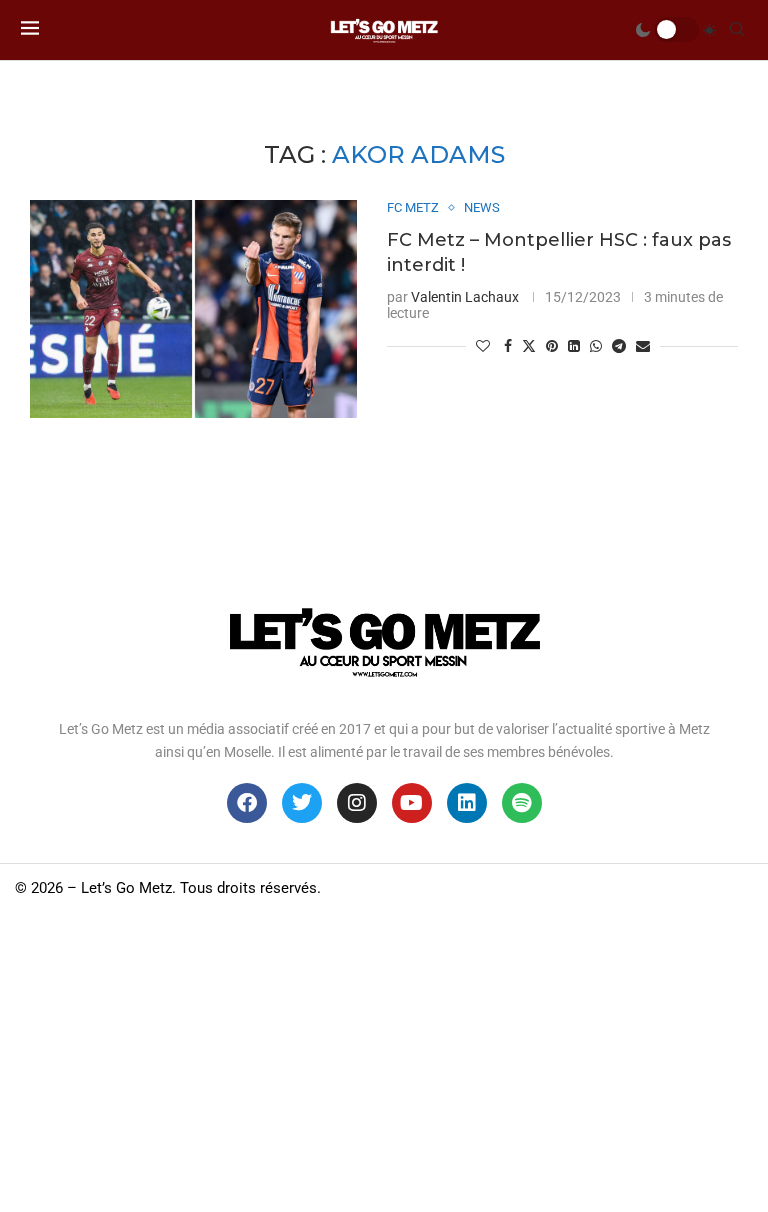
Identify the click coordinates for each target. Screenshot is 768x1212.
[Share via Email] (643, 346)
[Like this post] (483, 346)
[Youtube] (412, 803)
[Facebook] (247, 803)
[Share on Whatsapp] (596, 346)
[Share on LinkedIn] (574, 346)
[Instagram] (357, 803)
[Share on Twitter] (529, 345)
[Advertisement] (384, 1062)
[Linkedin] (467, 803)
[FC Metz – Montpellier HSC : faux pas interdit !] (193, 309)
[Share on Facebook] (508, 346)
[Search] (737, 30)
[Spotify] (522, 803)
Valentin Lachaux (465, 297)
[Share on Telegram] (619, 346)
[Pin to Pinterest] (552, 346)
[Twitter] (302, 803)
